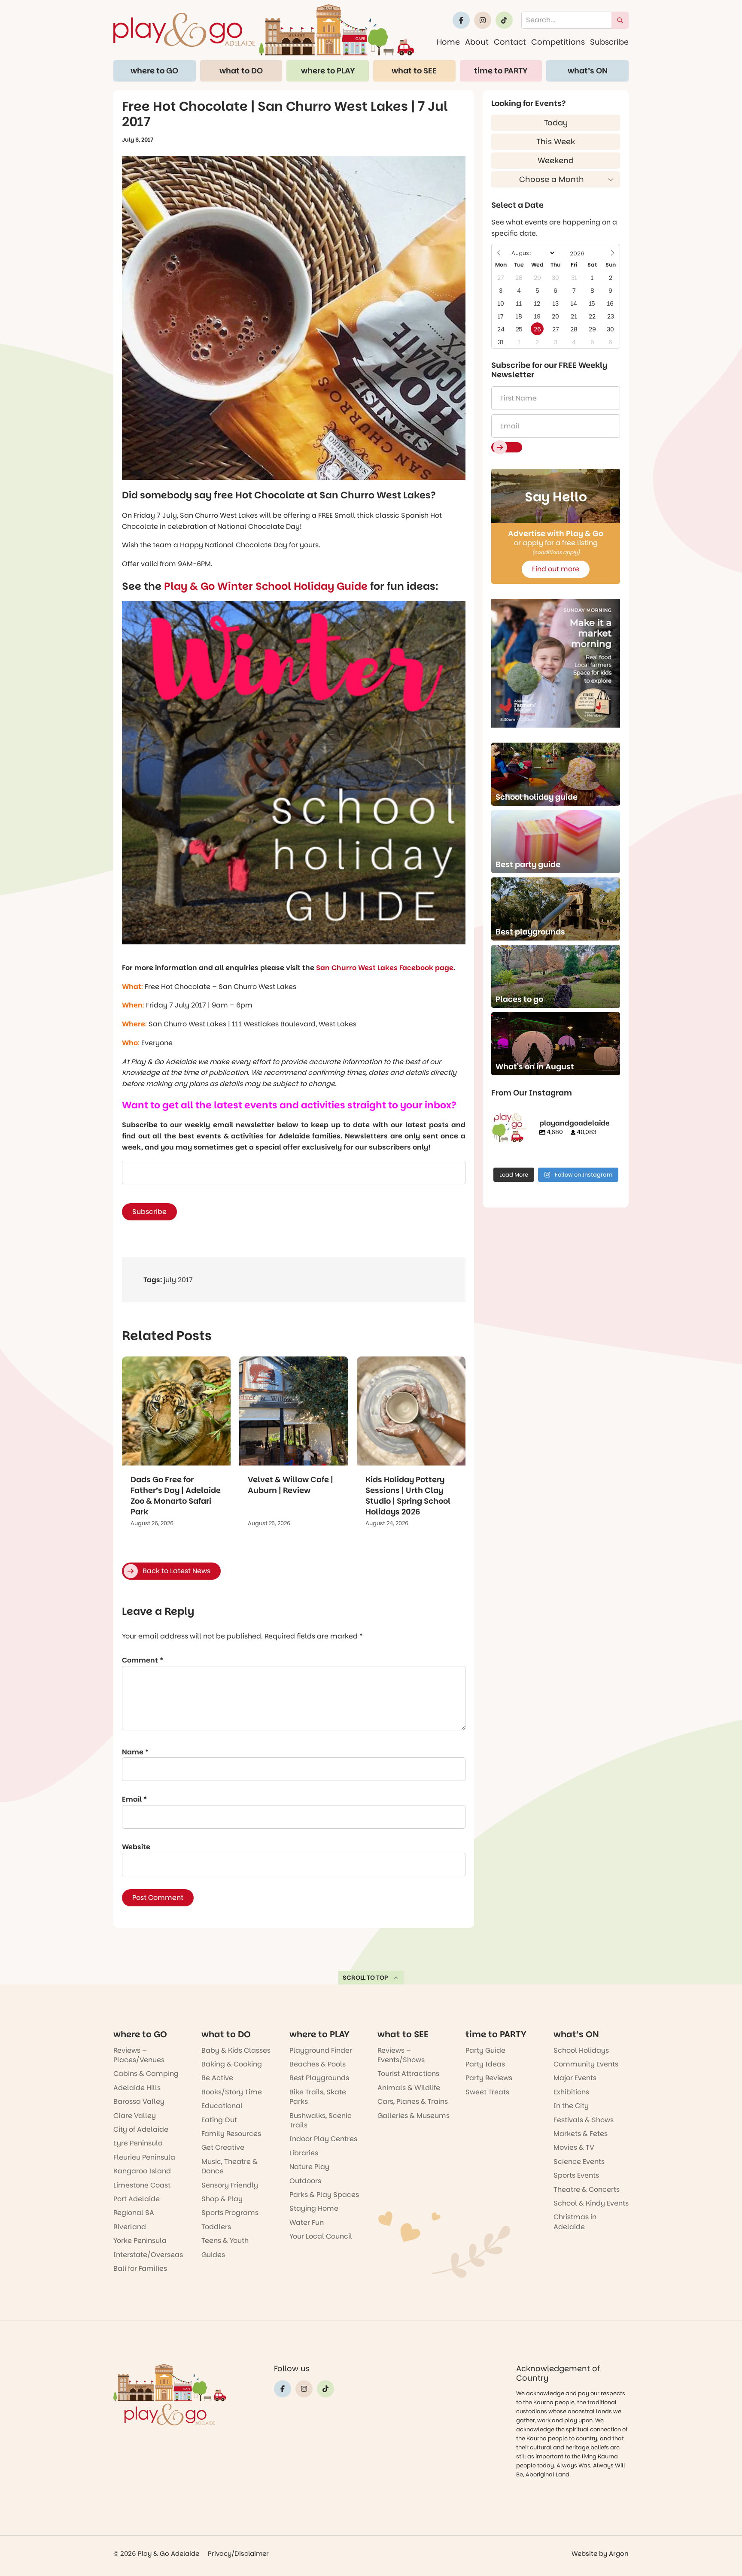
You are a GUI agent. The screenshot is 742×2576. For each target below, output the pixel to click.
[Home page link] (264, 30)
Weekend (556, 160)
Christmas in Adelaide (575, 2222)
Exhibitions (571, 2092)
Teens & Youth (225, 2241)
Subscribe (609, 42)
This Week (556, 141)
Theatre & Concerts (587, 2189)
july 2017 (178, 1280)
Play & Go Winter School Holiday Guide (266, 586)
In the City (571, 2106)
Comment (143, 1660)
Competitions (558, 42)
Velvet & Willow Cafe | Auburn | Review (290, 1485)
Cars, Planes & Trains (413, 2101)
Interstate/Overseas (148, 2255)
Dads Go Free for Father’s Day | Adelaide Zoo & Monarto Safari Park (176, 1496)
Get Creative (223, 2147)
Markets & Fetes (581, 2134)
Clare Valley (135, 2116)
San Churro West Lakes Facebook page (385, 968)
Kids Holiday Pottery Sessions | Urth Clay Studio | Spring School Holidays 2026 (408, 1496)
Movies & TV (574, 2147)
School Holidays (581, 2050)
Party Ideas (485, 2064)
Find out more (556, 569)
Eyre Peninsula (138, 2143)
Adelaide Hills (137, 2088)
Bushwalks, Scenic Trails (321, 2120)
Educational (222, 2106)
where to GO (154, 71)
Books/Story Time (232, 2092)
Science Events (579, 2162)
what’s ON (588, 71)
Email (134, 1799)
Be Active (217, 2078)
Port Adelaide (137, 2199)
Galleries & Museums (414, 2116)
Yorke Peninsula (140, 2241)
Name (135, 1752)
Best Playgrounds (319, 2078)
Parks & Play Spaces (324, 2195)
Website (136, 1847)
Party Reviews (489, 2078)
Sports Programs (230, 2213)
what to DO (241, 71)
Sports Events (576, 2175)
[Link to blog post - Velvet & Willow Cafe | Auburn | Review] (293, 1411)
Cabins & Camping (146, 2074)
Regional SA (134, 2213)
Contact (510, 42)
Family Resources (231, 2134)
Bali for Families (140, 2268)
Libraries (304, 2153)
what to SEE (414, 71)
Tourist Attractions (408, 2074)
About (477, 42)
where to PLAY (328, 71)
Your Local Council (321, 2236)
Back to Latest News (176, 1571)
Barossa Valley (139, 2101)
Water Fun (307, 2223)
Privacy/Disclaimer (238, 2553)
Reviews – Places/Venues (139, 2055)
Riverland (130, 2227)
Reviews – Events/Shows (401, 2055)
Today (556, 123)
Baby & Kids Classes (236, 2050)
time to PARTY (501, 71)
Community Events (586, 2064)
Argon (619, 2553)
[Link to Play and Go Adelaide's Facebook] (461, 20)
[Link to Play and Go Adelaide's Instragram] (483, 20)
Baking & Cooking (232, 2064)
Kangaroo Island (142, 2171)
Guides (213, 2255)
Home (448, 42)
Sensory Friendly (230, 2185)
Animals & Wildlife (409, 2088)
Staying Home (314, 2208)
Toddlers (216, 2227)
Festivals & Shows (584, 2120)
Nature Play (309, 2167)
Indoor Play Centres (323, 2139)
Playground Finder (321, 2050)
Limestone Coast (142, 2185)
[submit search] (620, 20)
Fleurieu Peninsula (144, 2157)
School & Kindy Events (591, 2203)
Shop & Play (222, 2199)
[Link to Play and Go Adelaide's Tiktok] (504, 20)
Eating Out (219, 2120)
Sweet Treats (487, 2092)
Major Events (575, 2078)
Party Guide (485, 2050)
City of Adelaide (141, 2129)
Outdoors (305, 2181)
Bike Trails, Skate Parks (318, 2097)
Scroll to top (365, 1978)
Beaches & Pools (318, 2064)
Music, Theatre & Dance (230, 2166)
